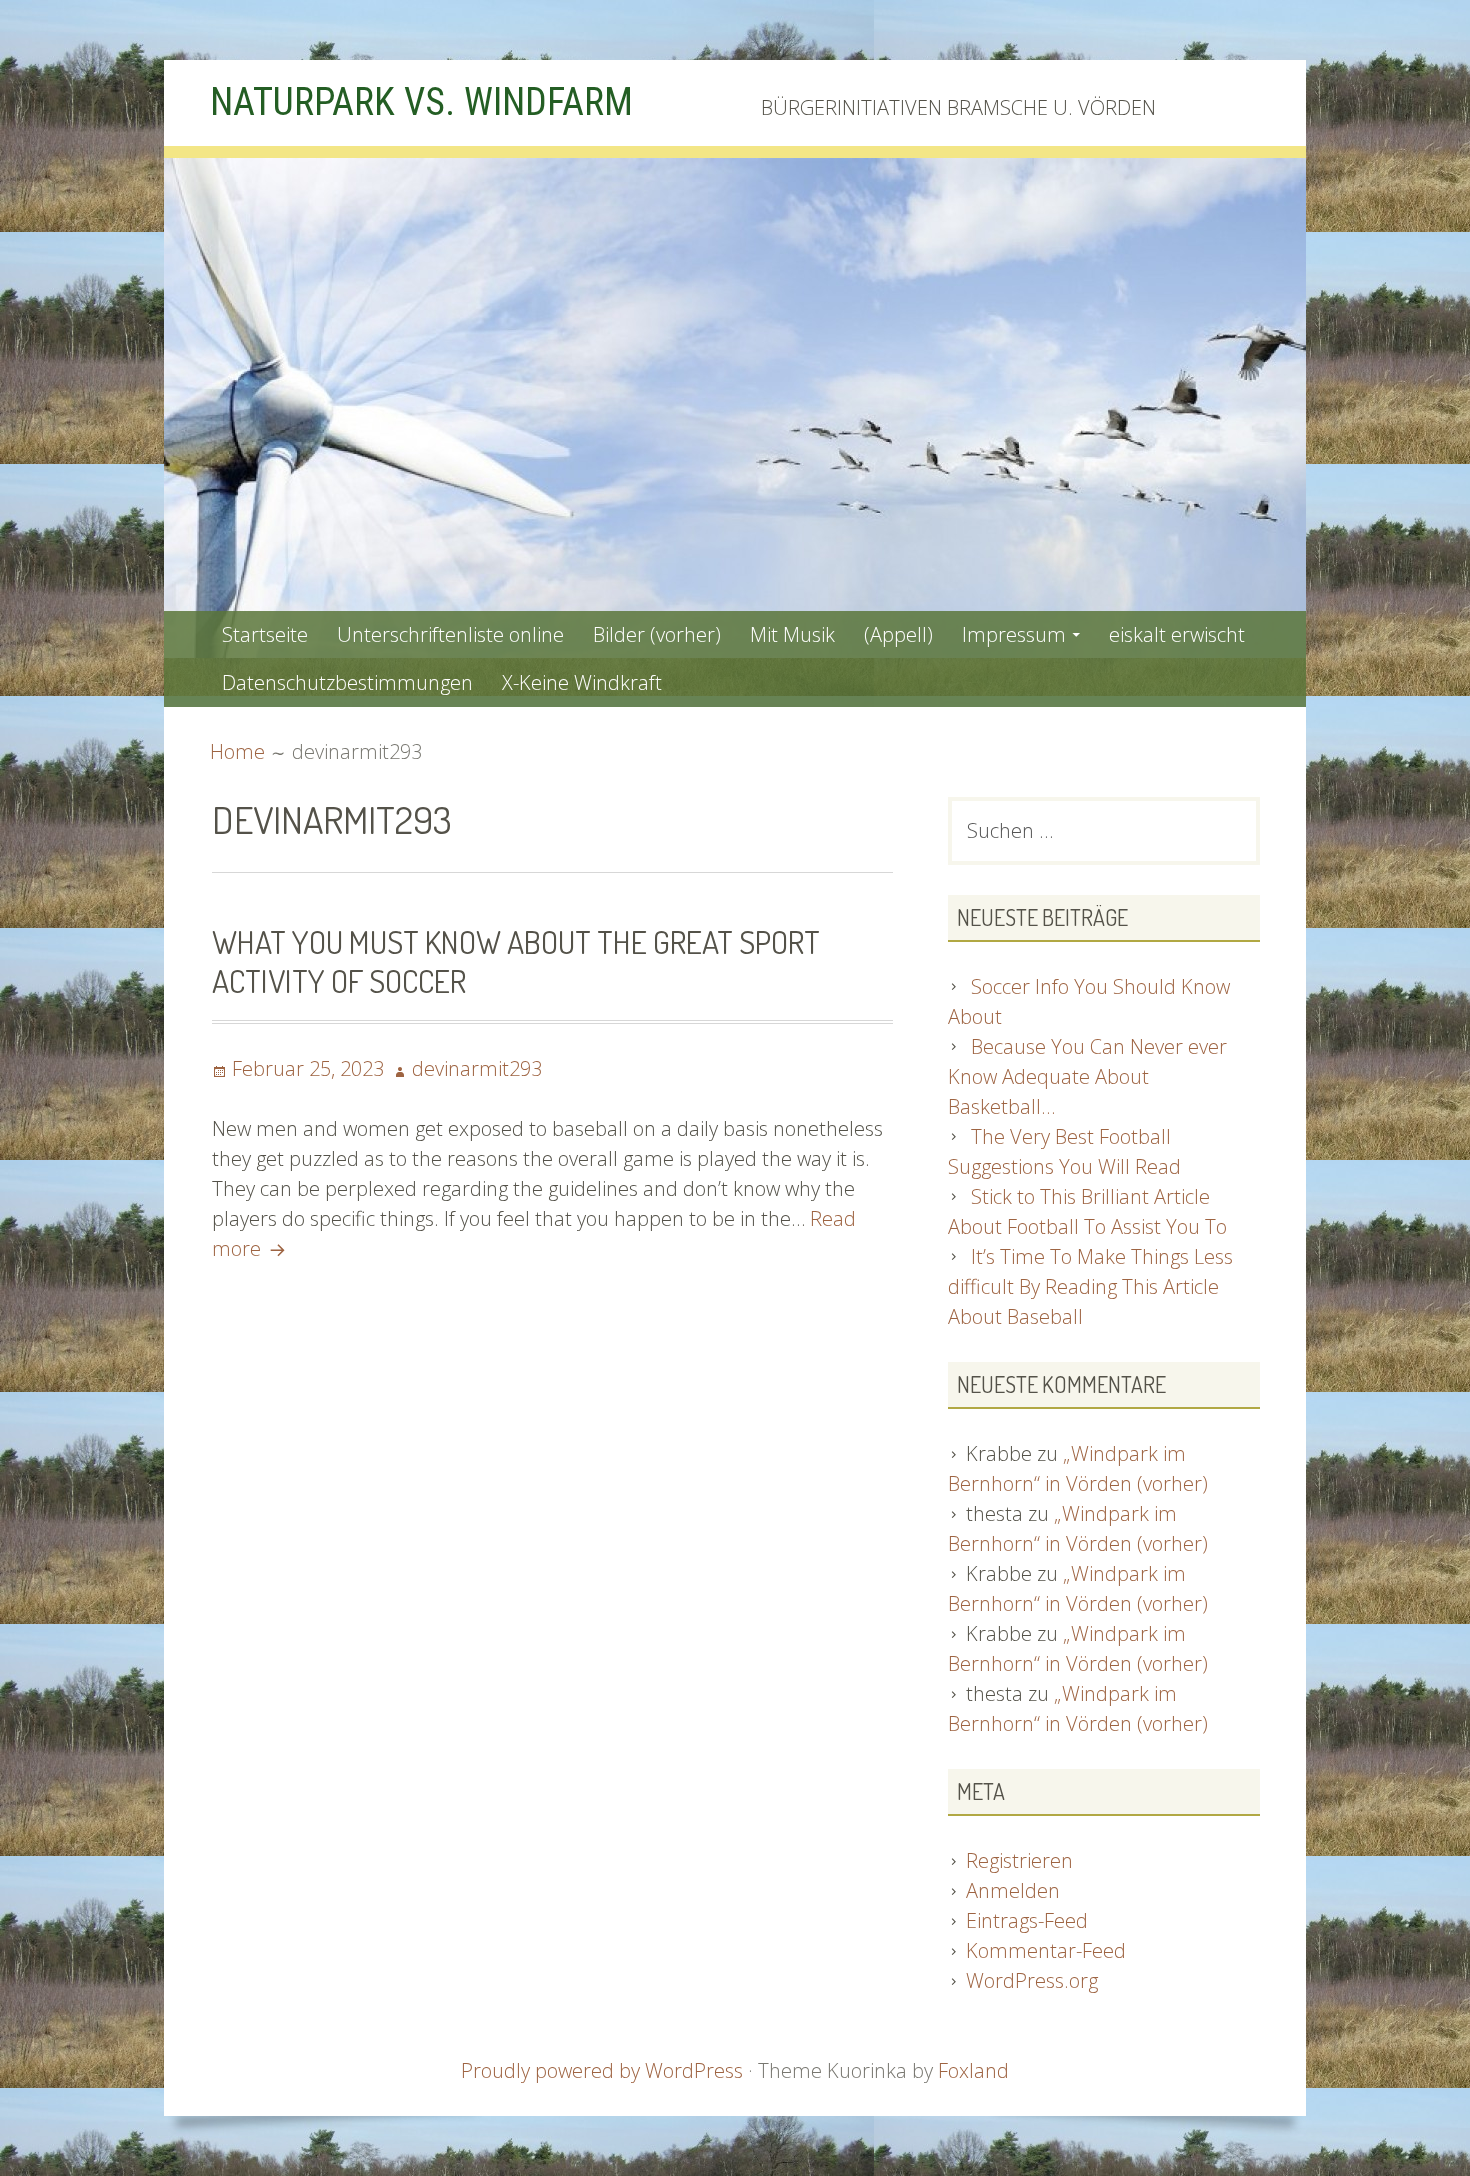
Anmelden (1013, 1890)
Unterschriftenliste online (450, 634)
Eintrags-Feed (1027, 1920)
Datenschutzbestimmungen (347, 682)
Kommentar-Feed (1046, 1950)
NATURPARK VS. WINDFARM (421, 102)
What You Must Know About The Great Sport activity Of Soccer (516, 960)
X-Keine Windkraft (582, 682)
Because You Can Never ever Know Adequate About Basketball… (1087, 1076)
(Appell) (898, 634)
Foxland (973, 2070)
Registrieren (1019, 1860)
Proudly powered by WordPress (602, 2070)
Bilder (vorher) (657, 634)
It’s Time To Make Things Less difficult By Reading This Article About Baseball (1090, 1286)
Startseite (265, 634)
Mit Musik (792, 634)
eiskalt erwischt (1177, 634)
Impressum (1014, 634)
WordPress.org (1032, 1980)
